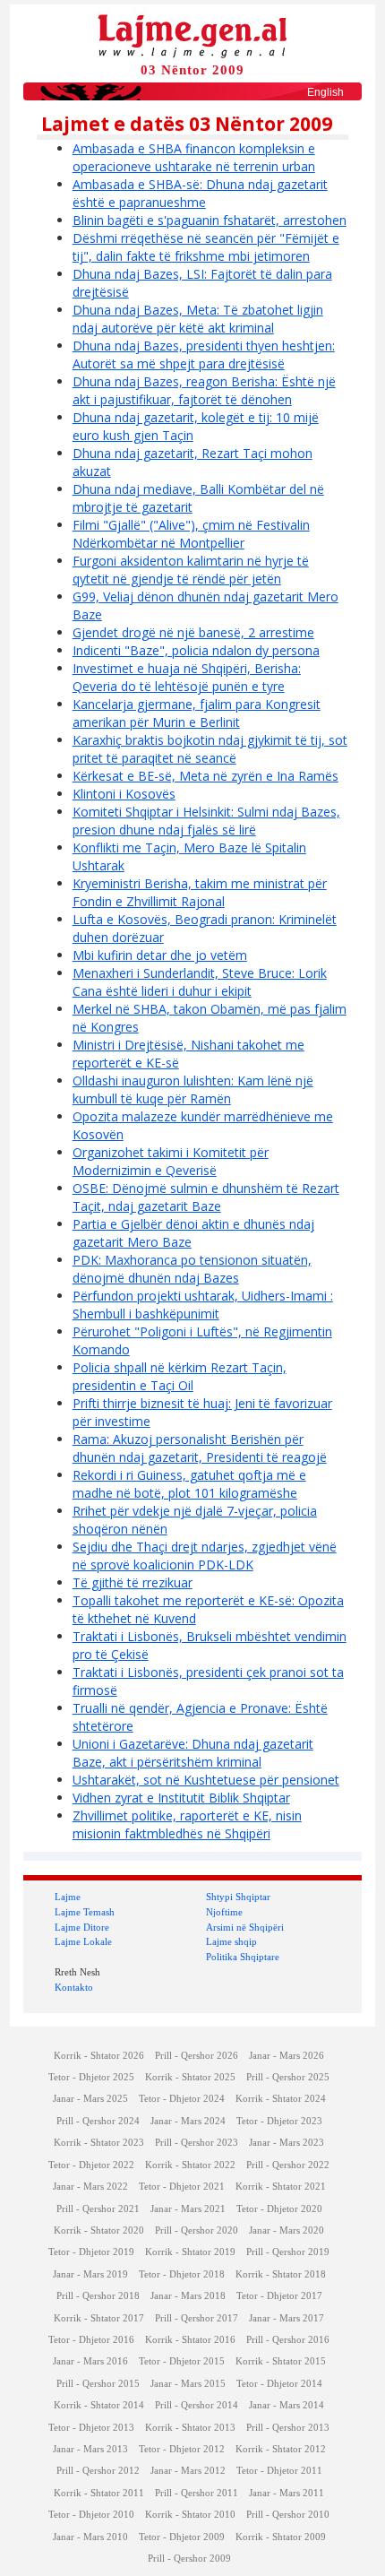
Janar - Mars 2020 (287, 2230)
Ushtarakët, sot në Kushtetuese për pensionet (206, 1780)
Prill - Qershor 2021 (98, 2209)
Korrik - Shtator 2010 (190, 2515)
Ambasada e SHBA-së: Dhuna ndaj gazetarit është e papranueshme (200, 193)
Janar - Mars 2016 (90, 2361)
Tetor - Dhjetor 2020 (279, 2209)
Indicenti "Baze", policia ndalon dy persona (196, 650)
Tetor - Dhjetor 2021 (182, 2187)
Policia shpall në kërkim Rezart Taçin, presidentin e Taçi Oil (180, 1376)
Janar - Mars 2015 (188, 2384)
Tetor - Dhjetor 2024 (182, 2099)
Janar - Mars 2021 (188, 2209)
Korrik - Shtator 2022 (190, 2165)
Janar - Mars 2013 (90, 2449)
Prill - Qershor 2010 (288, 2515)
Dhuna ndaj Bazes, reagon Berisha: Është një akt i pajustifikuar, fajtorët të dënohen (204, 390)
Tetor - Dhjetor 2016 (91, 2340)
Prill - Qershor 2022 (288, 2165)
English (325, 92)
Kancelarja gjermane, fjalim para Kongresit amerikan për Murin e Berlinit (197, 713)
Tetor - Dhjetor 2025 (91, 2077)
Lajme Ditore (82, 1927)
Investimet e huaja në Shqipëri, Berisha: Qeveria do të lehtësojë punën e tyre (187, 677)
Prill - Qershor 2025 (288, 2077)
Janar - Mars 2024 (188, 2121)
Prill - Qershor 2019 (288, 2252)
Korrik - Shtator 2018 (281, 2274)
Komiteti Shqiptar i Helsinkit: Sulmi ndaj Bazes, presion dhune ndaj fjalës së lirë (206, 821)
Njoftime (224, 1912)
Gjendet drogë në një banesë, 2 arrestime (193, 632)
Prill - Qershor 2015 (98, 2384)
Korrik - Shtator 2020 (99, 2230)
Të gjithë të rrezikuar (133, 1582)
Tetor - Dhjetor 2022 (91, 2165)
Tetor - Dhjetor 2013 (91, 2428)
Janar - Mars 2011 (287, 2493)
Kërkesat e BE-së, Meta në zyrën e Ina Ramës (205, 776)
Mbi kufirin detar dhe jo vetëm (160, 955)
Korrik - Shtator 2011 (99, 2493)
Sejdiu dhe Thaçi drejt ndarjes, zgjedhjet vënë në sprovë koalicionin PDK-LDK (205, 1556)
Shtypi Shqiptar (238, 1897)
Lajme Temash (85, 1912)
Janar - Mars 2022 (90, 2187)
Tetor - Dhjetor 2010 (91, 2515)
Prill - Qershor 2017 (197, 2318)
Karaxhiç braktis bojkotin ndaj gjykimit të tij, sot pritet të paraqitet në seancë (210, 749)
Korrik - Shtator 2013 (190, 2428)
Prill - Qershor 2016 (288, 2340)
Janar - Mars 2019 (90, 2274)
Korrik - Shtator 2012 (281, 2449)
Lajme (68, 1897)
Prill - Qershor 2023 (197, 2143)
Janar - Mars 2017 (287, 2318)
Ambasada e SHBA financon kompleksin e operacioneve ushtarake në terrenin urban (194, 157)
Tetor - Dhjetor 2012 (182, 2449)
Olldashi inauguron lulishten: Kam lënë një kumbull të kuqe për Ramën (193, 1089)
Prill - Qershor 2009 (189, 2559)
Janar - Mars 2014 (287, 2405)
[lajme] (192, 35)
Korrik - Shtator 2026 (99, 2056)
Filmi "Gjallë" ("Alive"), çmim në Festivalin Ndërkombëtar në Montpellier (191, 534)
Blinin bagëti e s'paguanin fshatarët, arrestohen (210, 220)
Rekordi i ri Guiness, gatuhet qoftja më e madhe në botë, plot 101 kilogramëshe (189, 1484)
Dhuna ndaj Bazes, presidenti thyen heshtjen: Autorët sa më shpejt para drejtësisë (204, 354)
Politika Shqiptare (243, 1957)
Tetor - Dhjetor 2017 (279, 2296)
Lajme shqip (231, 1941)
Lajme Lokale (83, 1941)
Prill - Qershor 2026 (197, 2056)
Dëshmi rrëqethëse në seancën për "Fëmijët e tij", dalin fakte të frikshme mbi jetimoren (206, 247)
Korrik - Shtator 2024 (281, 2099)
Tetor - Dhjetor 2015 (182, 2361)
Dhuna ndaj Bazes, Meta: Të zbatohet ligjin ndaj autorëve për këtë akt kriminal (198, 319)
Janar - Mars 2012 (188, 2471)
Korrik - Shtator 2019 (190, 2252)
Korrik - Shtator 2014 (99, 2405)
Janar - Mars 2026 (287, 2056)
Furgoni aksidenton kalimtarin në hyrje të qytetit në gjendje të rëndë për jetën (191, 570)
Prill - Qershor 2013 (288, 2428)
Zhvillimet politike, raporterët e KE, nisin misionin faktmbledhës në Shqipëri (187, 1824)
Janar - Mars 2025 (90, 2099)
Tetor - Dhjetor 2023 (279, 2121)
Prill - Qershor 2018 (98, 2296)
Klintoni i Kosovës (124, 794)
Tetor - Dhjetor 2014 (279, 2384)
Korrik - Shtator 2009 (281, 2537)
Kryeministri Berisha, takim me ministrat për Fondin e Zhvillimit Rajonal (200, 892)
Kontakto (74, 1987)
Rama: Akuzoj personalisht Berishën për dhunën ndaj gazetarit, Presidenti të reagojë (200, 1448)
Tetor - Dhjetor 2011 (279, 2471)
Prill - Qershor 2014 (197, 2405)
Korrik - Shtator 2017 (99, 2318)
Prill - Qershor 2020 (197, 2230)
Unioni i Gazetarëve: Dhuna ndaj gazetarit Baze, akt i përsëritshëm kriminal (193, 1753)
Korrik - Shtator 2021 (281, 2187)
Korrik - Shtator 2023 (99, 2143)
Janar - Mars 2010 (90, 2537)
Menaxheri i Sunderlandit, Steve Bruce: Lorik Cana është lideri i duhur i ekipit (200, 982)
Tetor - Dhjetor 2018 (182, 2274)
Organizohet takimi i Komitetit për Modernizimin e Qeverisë (171, 1161)
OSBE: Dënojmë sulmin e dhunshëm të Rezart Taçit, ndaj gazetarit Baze (206, 1197)
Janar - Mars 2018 (188, 2296)
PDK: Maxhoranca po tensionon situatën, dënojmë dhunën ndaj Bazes (192, 1269)
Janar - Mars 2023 (287, 2143)
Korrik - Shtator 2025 (190, 2077)
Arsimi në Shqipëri (245, 1927)
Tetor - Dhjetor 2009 (182, 2537)
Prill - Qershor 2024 (98, 2121)
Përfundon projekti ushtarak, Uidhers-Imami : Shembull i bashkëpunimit (203, 1305)
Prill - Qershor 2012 (98, 2471)
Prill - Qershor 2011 (197, 2493)
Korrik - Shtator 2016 (190, 2340)
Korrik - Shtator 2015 (281, 2361)
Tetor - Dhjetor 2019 (91, 2252)
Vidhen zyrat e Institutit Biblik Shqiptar (181, 1798)
